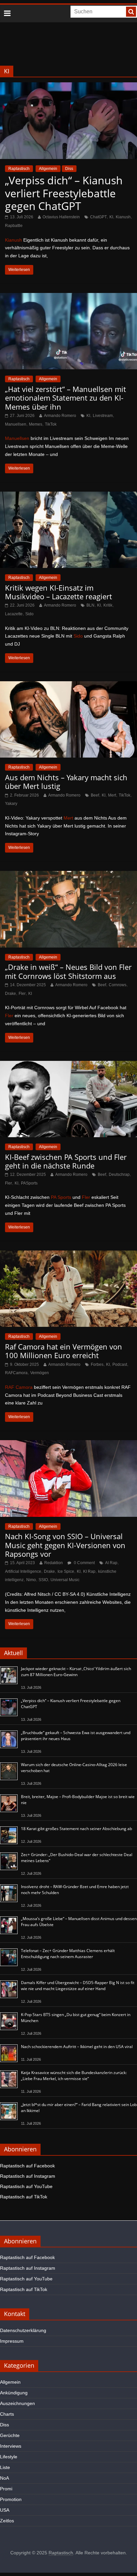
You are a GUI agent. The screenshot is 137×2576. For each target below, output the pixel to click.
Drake (10, 994)
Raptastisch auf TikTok (24, 2197)
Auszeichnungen (17, 2403)
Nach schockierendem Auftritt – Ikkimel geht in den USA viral (77, 2047)
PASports (29, 1183)
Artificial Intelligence (23, 1571)
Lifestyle (9, 2457)
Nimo (31, 1580)
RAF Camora (19, 1387)
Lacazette (14, 614)
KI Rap (89, 1571)
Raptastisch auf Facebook (27, 2166)
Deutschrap (119, 1175)
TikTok (51, 424)
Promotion (11, 2499)
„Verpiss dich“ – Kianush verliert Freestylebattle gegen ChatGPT (64, 193)
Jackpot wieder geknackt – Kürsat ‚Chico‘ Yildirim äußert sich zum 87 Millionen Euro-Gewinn (76, 1672)
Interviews (11, 2446)
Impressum (12, 2341)
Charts (7, 2414)
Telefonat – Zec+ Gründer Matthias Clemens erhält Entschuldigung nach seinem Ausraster (68, 1954)
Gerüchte (10, 2435)
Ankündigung (14, 2393)
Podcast (120, 1364)
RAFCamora (16, 1373)
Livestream (103, 416)
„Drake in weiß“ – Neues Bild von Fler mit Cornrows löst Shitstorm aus (68, 971)
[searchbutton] (131, 12)
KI (111, 217)
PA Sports (61, 1197)
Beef (95, 795)
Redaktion (54, 1563)
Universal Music (65, 1580)
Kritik (108, 605)
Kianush (123, 217)
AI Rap (111, 1563)
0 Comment (84, 1563)
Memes (36, 424)
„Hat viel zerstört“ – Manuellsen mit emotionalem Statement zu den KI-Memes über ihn (66, 398)
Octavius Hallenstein (61, 217)
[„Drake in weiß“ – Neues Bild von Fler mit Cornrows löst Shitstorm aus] (68, 875)
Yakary (11, 804)
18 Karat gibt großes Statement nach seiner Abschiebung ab (76, 1829)
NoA (4, 2478)
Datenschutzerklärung (23, 2330)
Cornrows (118, 985)
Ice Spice (66, 1571)
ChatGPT (98, 217)
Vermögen (40, 1373)
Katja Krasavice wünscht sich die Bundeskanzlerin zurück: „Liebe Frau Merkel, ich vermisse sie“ (74, 2076)
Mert (112, 795)
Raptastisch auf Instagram (28, 2176)
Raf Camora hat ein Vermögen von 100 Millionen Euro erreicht (64, 1351)
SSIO (43, 1580)
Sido (29, 614)
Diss (69, 169)
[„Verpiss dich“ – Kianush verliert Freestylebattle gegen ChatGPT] (68, 86)
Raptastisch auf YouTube (26, 2186)
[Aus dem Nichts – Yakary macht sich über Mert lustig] (68, 685)
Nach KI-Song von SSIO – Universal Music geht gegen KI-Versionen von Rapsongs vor (65, 1545)
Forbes (97, 1364)
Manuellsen (16, 424)
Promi (6, 2489)
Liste (5, 2467)
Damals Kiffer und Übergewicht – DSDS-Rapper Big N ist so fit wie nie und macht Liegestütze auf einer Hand (78, 1986)
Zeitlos (7, 2521)
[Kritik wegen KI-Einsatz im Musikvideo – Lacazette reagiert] (68, 496)
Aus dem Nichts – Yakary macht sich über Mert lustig (66, 782)
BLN (90, 605)
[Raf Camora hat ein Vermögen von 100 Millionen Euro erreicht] (68, 1255)
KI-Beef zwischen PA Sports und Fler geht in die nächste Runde (66, 1161)
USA (5, 2510)
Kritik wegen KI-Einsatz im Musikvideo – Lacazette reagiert (59, 592)
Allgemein (48, 169)
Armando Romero (60, 416)
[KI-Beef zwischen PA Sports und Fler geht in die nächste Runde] (68, 1065)
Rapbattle (14, 226)
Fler (22, 994)
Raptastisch (19, 169)
